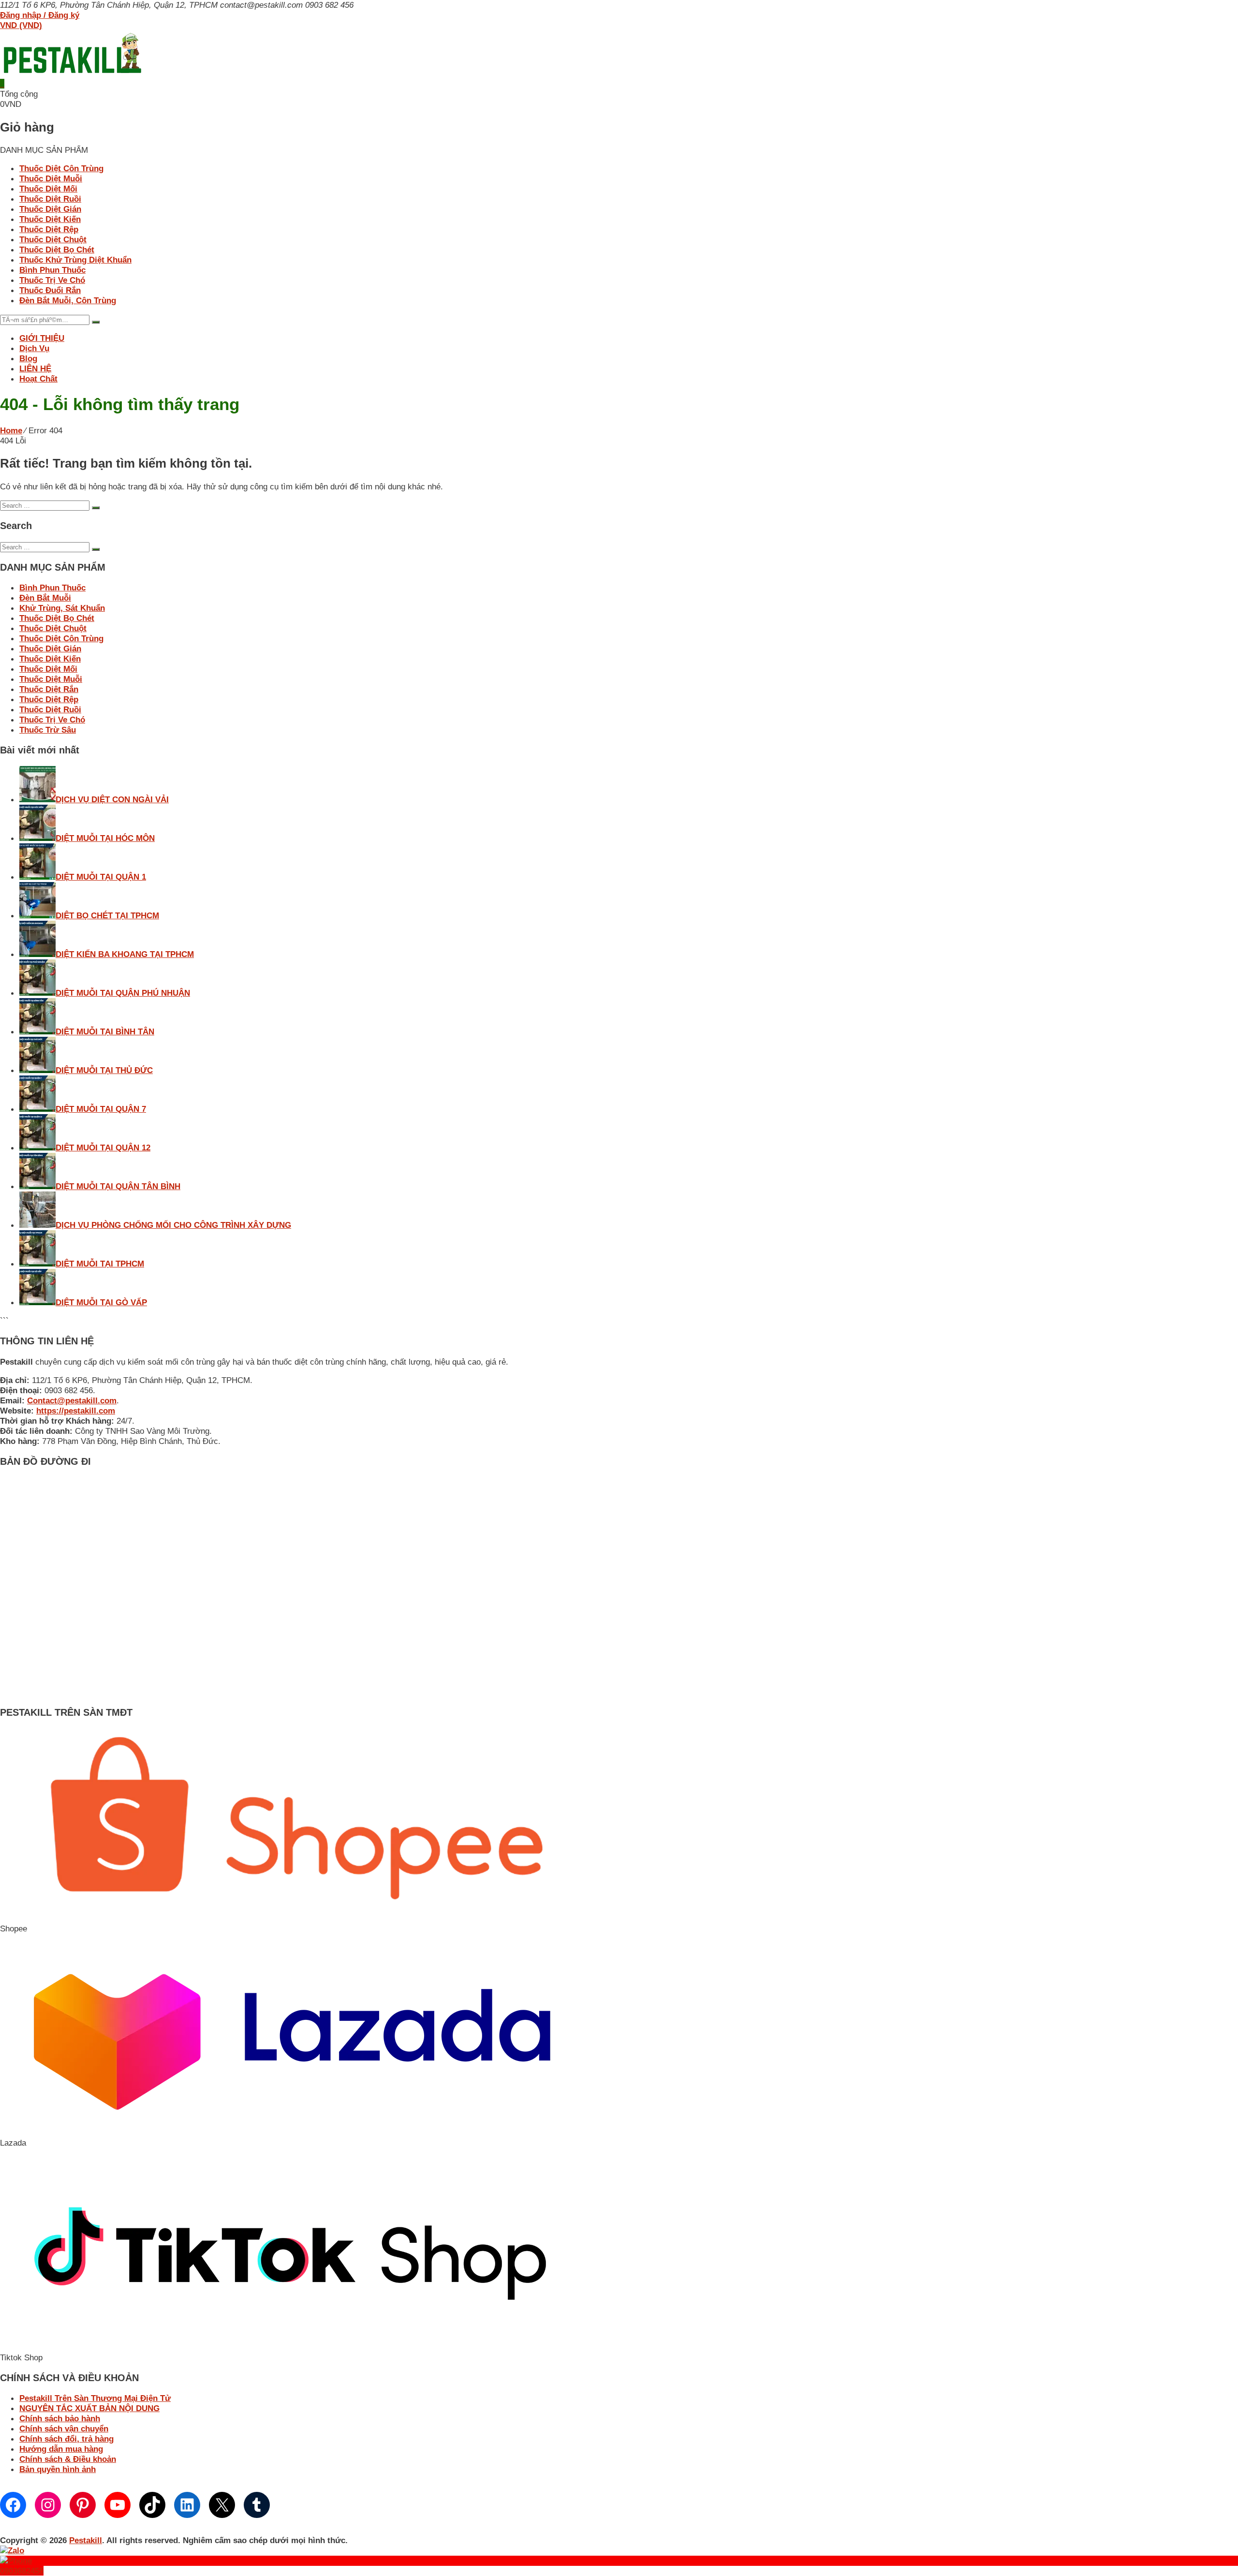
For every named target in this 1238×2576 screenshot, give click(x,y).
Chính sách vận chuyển (64, 2429)
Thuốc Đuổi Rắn (50, 290)
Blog (28, 358)
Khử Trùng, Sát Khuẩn (62, 608)
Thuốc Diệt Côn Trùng (61, 168)
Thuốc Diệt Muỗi (51, 178)
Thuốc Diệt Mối (48, 189)
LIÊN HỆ (35, 368)
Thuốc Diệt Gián (50, 209)
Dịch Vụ (34, 348)
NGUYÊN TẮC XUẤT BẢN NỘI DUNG (89, 2408)
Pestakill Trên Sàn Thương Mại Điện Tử (95, 2398)
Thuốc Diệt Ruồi (50, 199)
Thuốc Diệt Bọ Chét (57, 250)
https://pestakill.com (76, 1411)
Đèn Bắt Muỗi (45, 598)
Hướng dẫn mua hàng (61, 2449)
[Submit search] (96, 508)
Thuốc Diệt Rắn (49, 689)
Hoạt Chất (38, 379)
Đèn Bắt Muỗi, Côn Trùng (68, 300)
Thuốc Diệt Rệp (49, 229)
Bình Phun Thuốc (52, 270)
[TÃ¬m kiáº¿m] (96, 322)
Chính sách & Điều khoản (68, 2459)
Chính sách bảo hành (60, 2418)
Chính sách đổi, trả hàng (66, 2439)
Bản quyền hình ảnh (58, 2469)
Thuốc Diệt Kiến (50, 219)
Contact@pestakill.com (72, 1400)
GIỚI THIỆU (42, 338)
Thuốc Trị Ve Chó (52, 280)
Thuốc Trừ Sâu (48, 730)
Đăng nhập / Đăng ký (40, 15)
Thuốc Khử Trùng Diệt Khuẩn (75, 260)
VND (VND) (21, 25)
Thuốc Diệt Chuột (53, 239)
